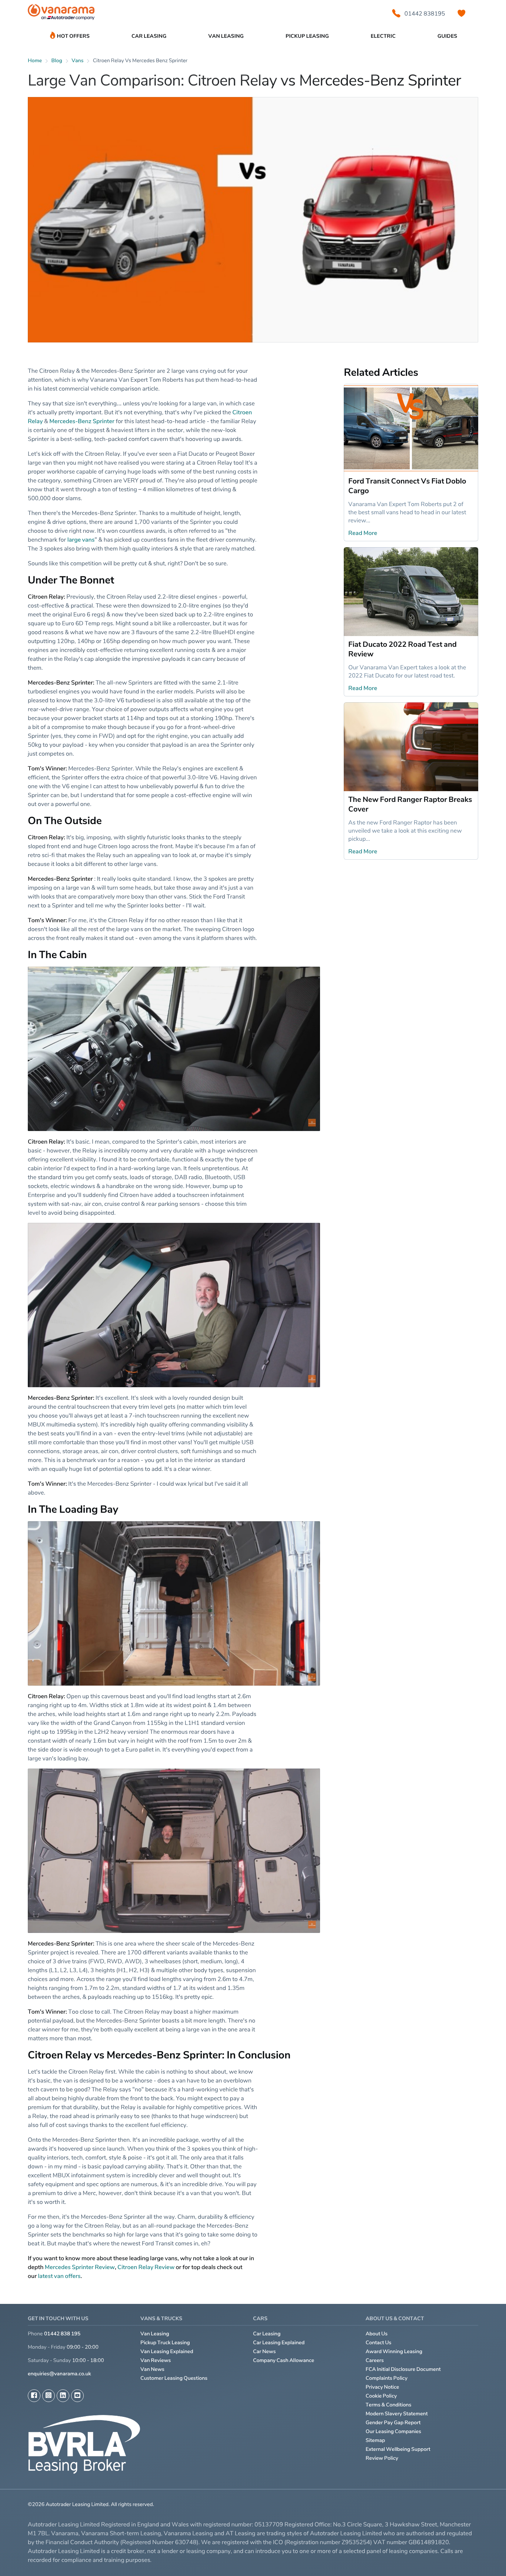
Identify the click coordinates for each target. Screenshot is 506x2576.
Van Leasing (155, 2334)
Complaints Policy (387, 2378)
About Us (377, 2334)
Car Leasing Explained (279, 2343)
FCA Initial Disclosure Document (403, 2369)
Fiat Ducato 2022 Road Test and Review (402, 649)
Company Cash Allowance (284, 2360)
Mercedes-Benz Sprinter (82, 421)
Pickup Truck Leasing (165, 2343)
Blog (57, 61)
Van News (152, 2369)
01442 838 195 (62, 2334)
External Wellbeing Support (398, 2449)
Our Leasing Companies (393, 2431)
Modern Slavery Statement (397, 2414)
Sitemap (375, 2440)
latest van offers (59, 2276)
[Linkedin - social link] (63, 2396)
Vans (77, 61)
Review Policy (382, 2458)
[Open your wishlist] (462, 13)
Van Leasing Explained (167, 2351)
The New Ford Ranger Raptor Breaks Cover (410, 804)
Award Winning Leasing (394, 2351)
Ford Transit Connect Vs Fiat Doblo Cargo (407, 486)
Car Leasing (267, 2334)
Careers (375, 2360)
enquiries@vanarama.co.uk (59, 2374)
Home (35, 61)
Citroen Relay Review (146, 2267)
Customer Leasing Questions (174, 2378)
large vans (81, 539)
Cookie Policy (381, 2396)
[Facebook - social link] (34, 2396)
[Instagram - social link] (49, 2396)
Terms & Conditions (389, 2405)
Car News (264, 2351)
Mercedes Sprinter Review (80, 2267)
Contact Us (379, 2343)
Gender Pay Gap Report (393, 2423)
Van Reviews (156, 2360)
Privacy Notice (382, 2387)
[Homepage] (61, 14)
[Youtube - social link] (77, 2396)
